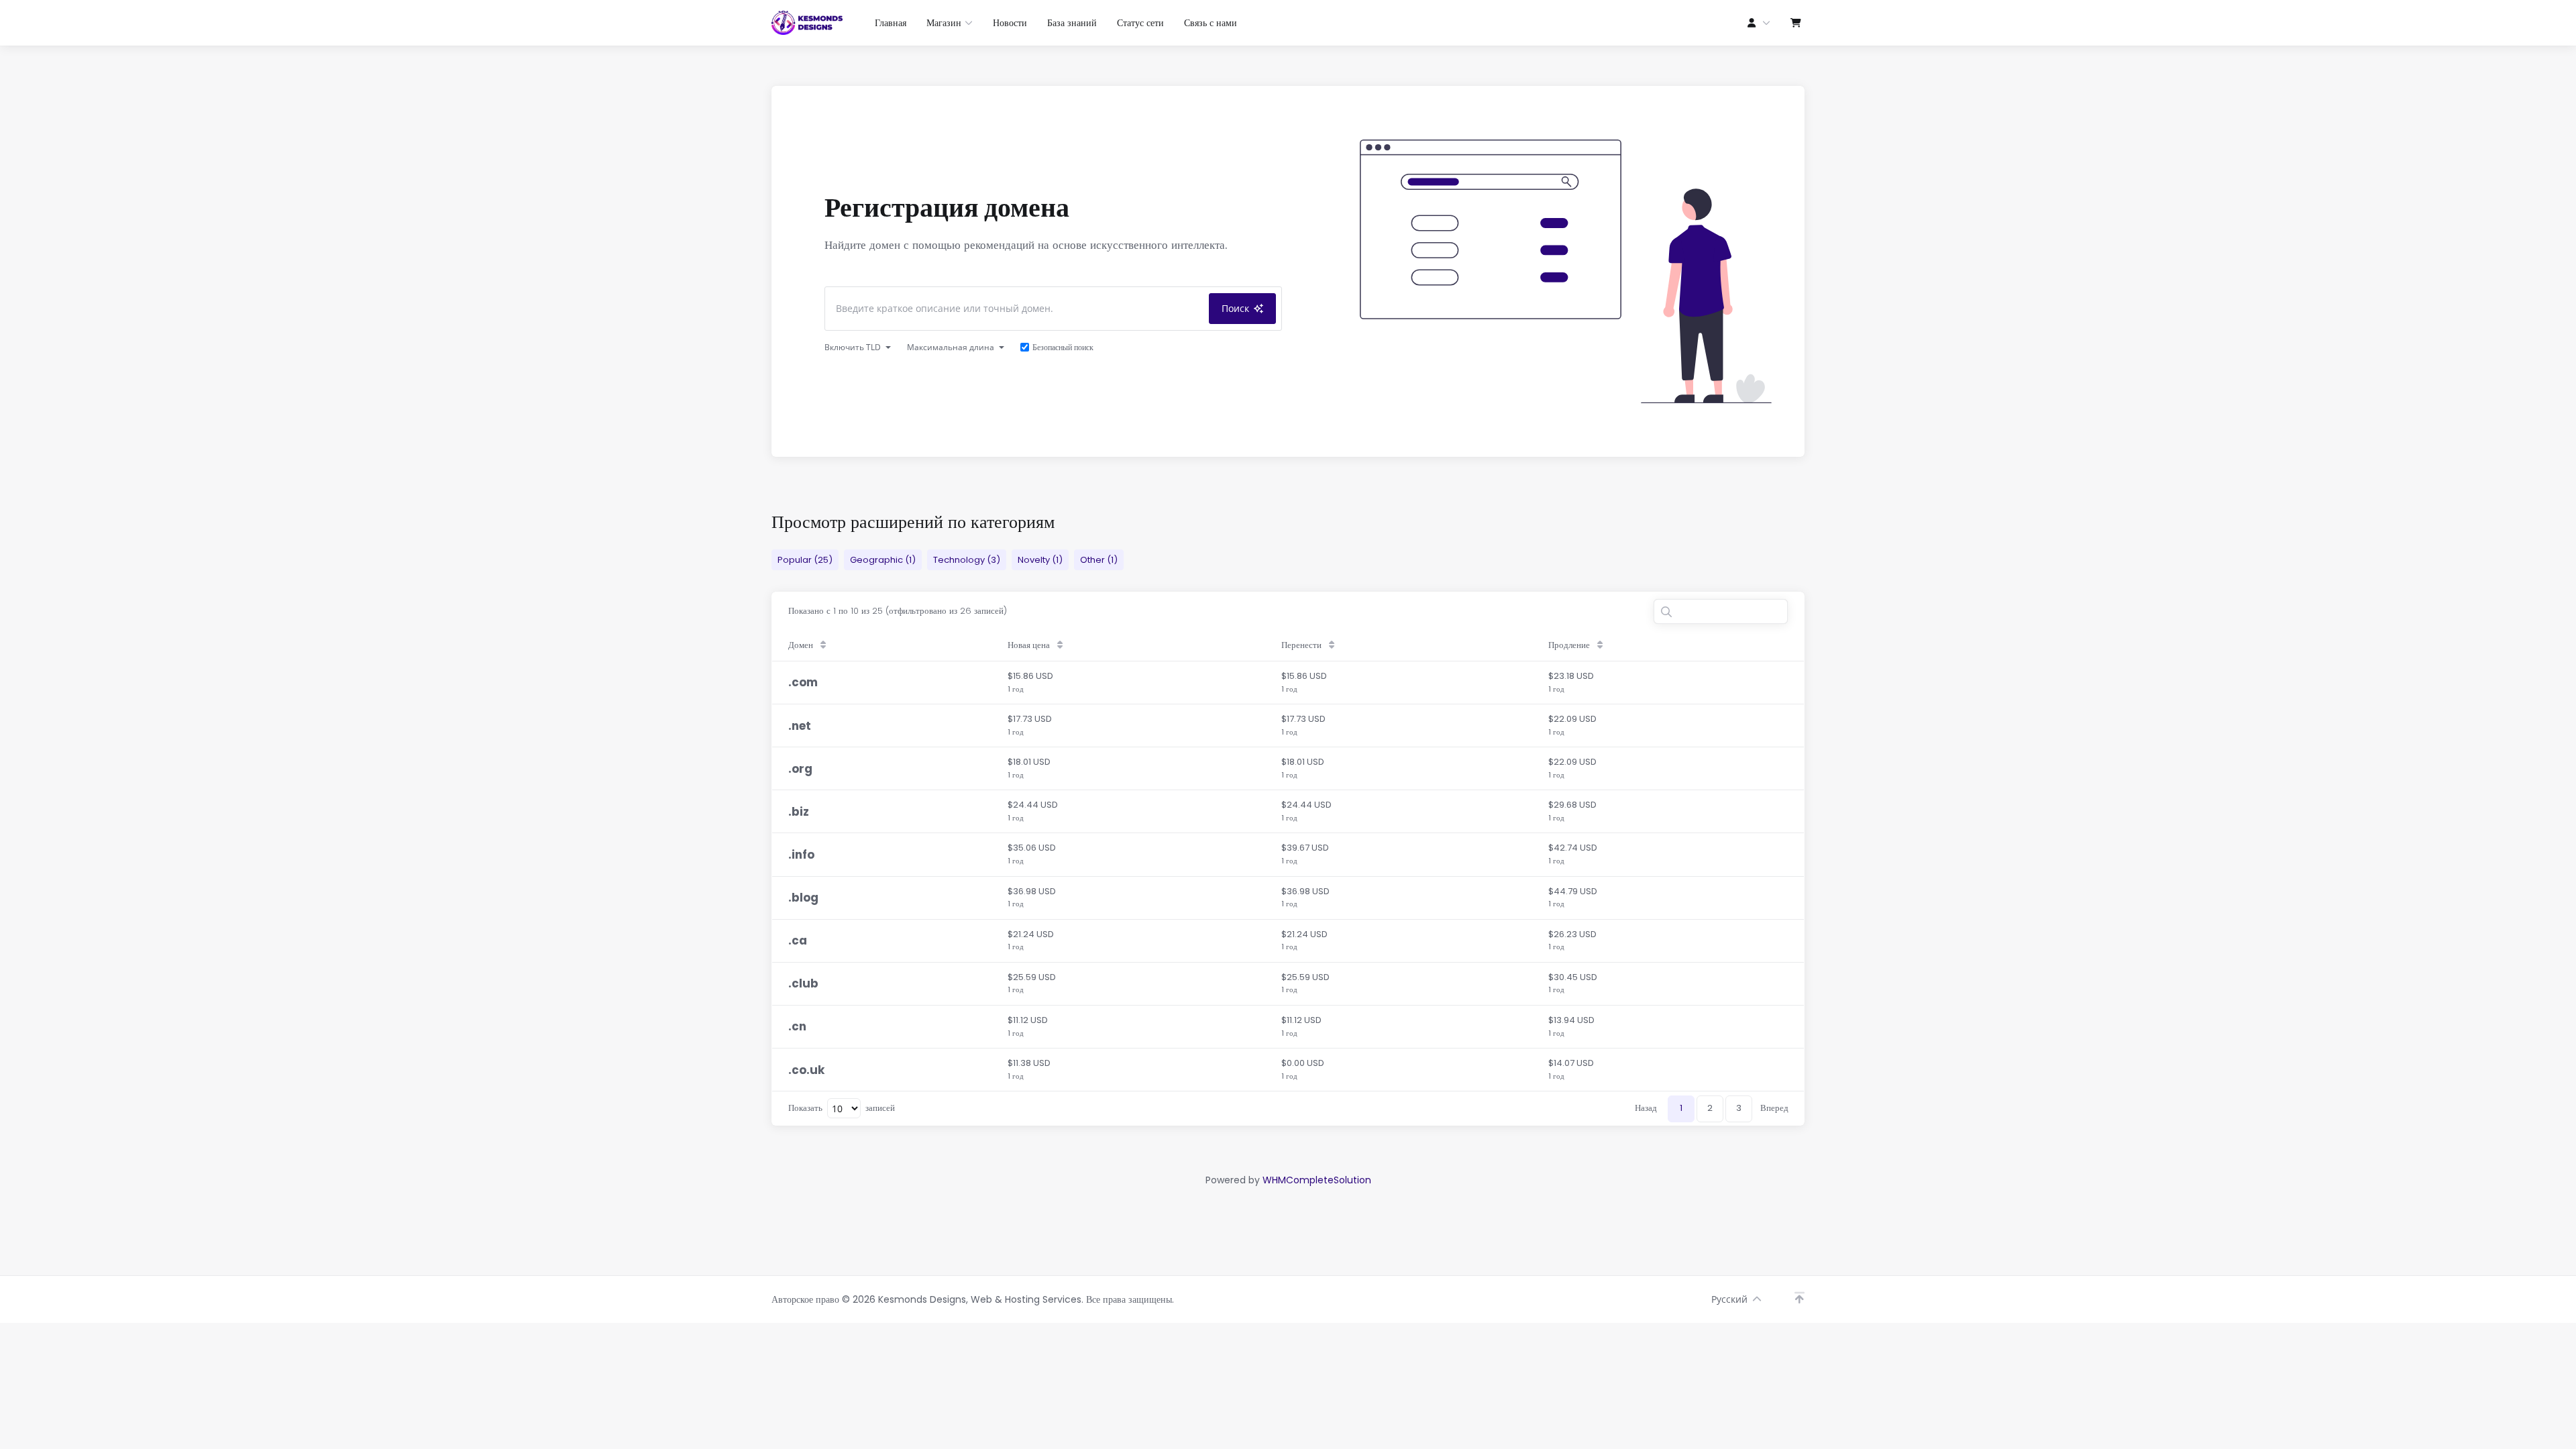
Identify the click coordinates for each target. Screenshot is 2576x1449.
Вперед (1774, 1108)
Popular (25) (805, 560)
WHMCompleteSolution (1317, 1180)
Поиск (1235, 308)
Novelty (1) (1040, 560)
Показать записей (842, 1108)
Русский (1729, 1299)
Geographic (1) (883, 560)
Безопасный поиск (1063, 347)
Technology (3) (967, 560)
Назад (1646, 1108)
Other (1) (1099, 560)
